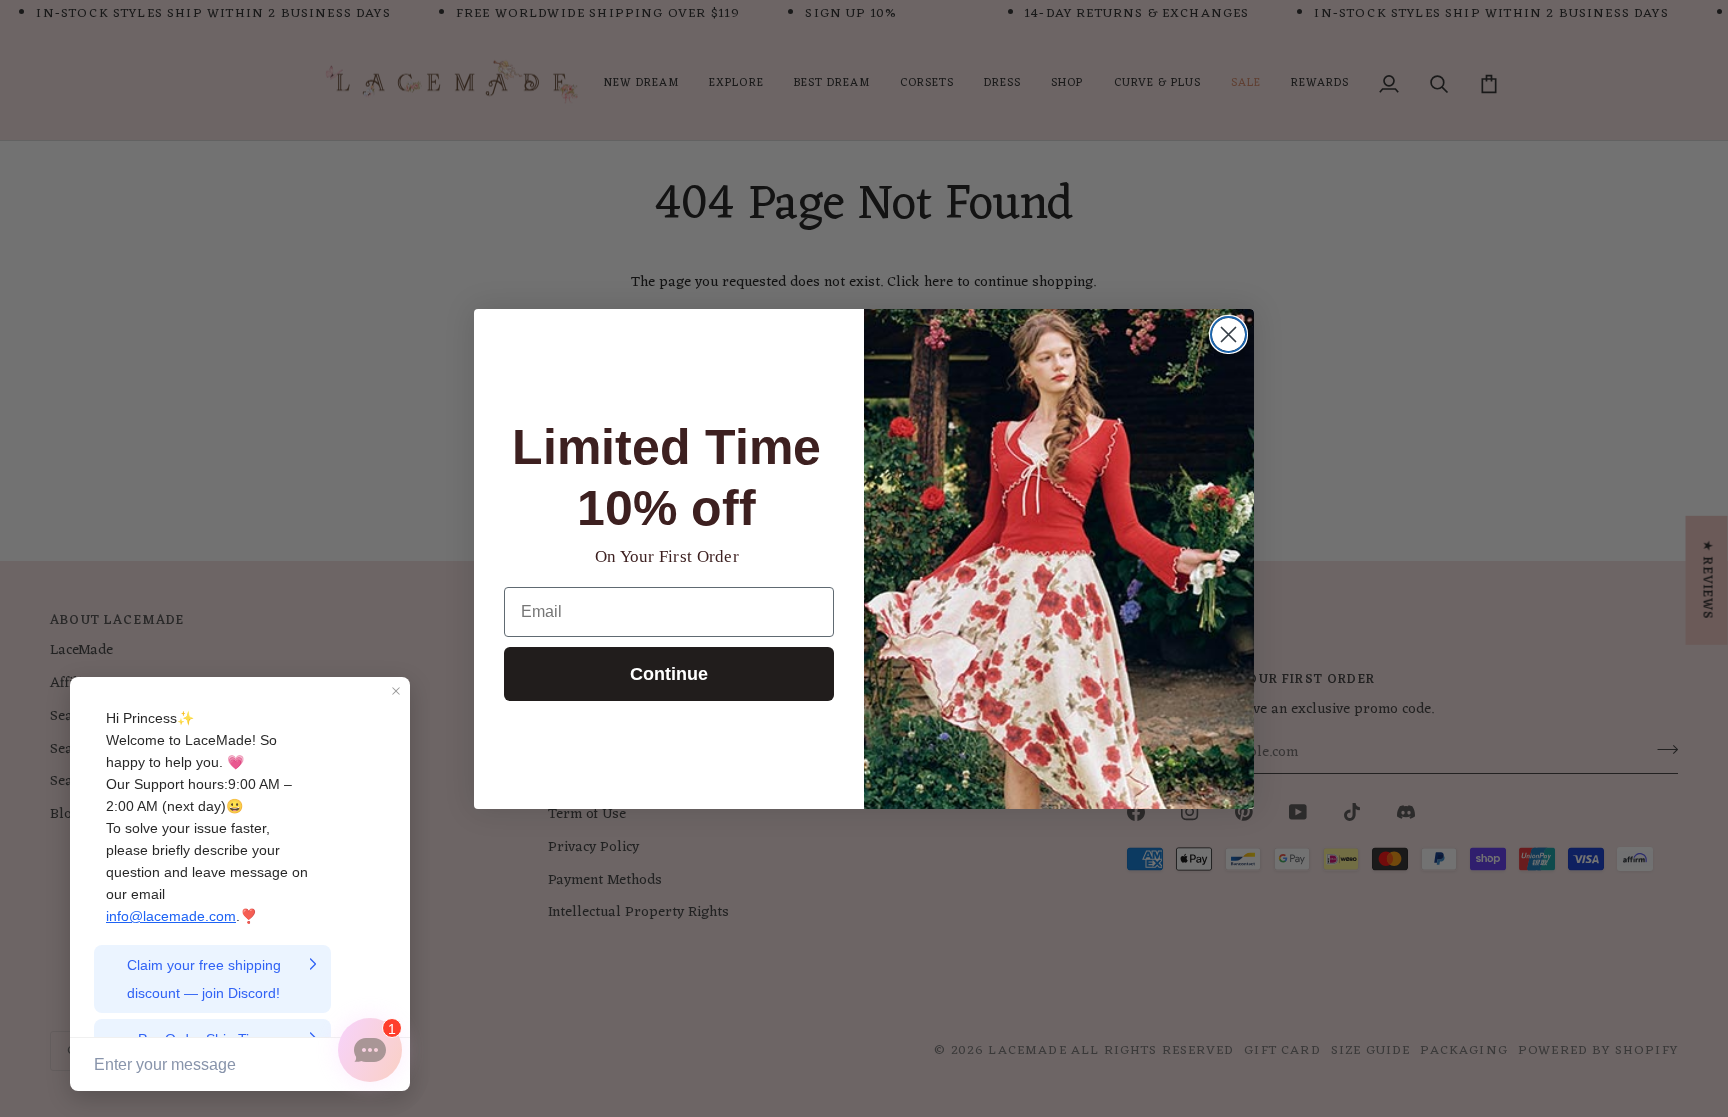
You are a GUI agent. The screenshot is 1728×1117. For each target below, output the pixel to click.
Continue (669, 674)
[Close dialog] (1228, 334)
